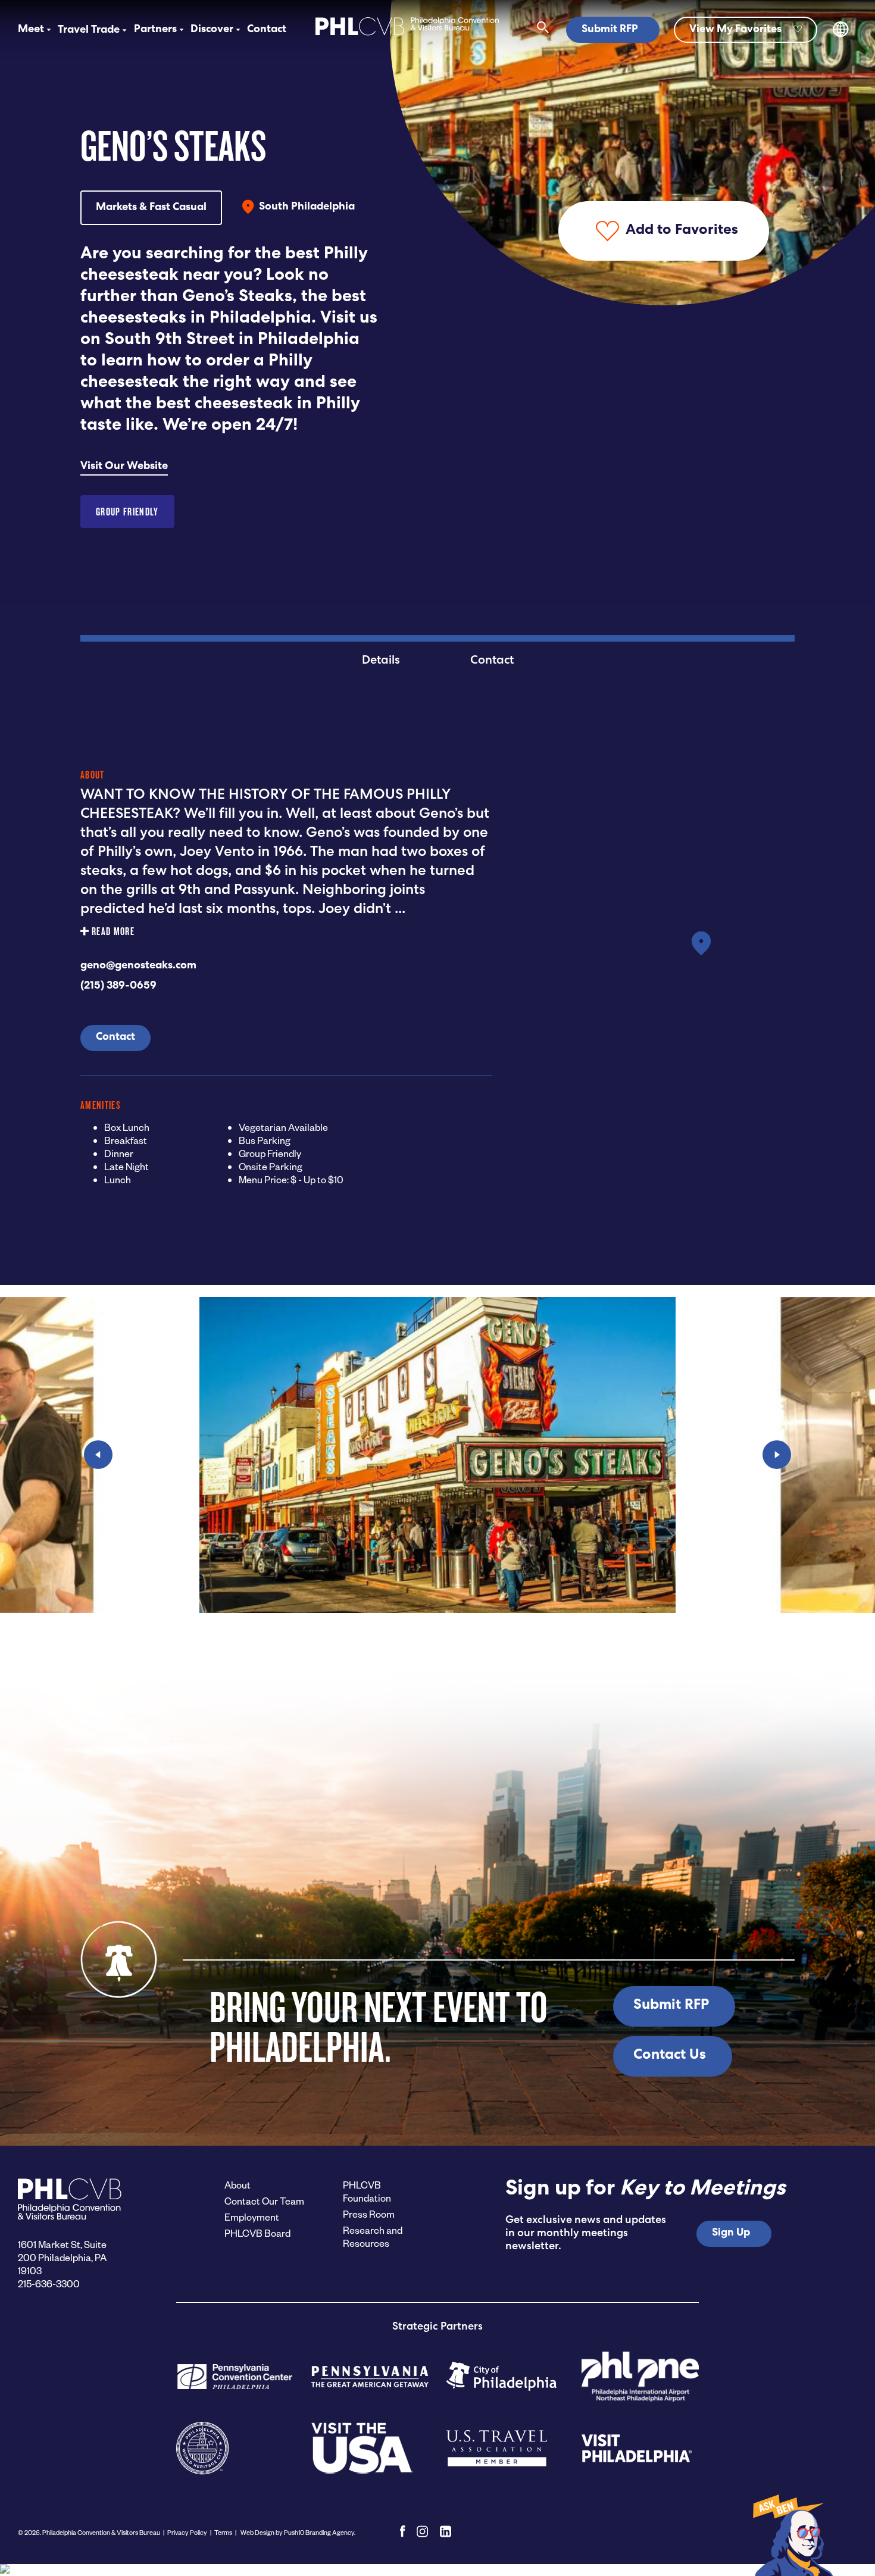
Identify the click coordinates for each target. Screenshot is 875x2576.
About (237, 2185)
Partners (155, 30)
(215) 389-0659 (118, 986)
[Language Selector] (841, 35)
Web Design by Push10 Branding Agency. (297, 2532)
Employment (252, 2217)
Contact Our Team (264, 2201)
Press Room (369, 2214)
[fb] (403, 2531)
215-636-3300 (49, 2283)
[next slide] (777, 1455)
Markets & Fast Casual (151, 208)
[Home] (407, 37)
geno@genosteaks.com (138, 966)
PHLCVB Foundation (367, 2191)
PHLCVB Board (257, 2233)
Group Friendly (127, 512)
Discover (212, 30)
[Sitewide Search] (543, 30)
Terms (223, 2532)
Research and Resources (373, 2236)
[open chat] (792, 2534)
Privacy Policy (187, 2532)
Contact (267, 30)
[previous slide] (98, 1455)
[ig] (423, 2531)
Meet (31, 30)
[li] (446, 2531)
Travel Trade (89, 30)
